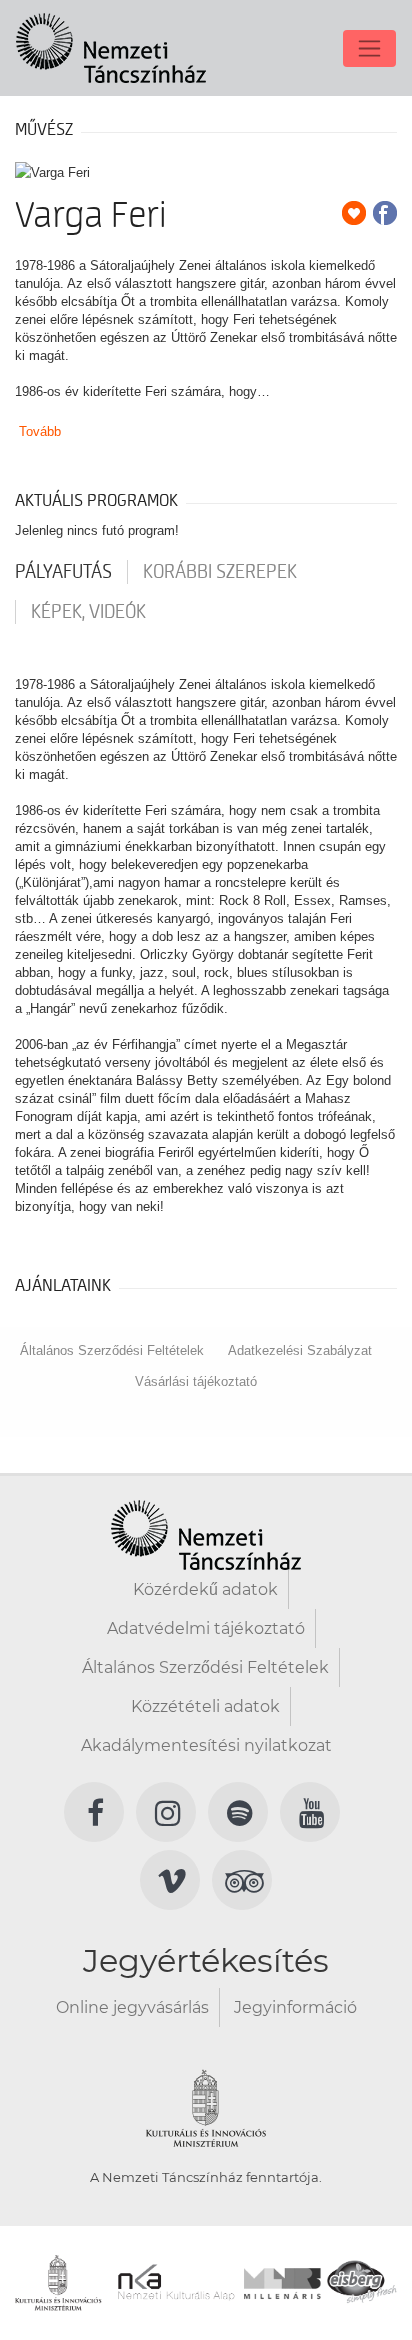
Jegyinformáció (295, 2007)
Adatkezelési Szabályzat (300, 1350)
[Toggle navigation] (369, 48)
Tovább (40, 431)
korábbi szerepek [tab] (220, 572)
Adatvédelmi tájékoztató (206, 1628)
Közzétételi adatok (205, 1706)
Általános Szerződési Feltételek (112, 1350)
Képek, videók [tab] (88, 612)
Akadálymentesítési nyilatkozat (206, 1745)
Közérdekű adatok (205, 1589)
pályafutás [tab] (63, 572)
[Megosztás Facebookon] (385, 213)
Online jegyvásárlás (132, 2007)
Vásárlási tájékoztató (196, 1381)
